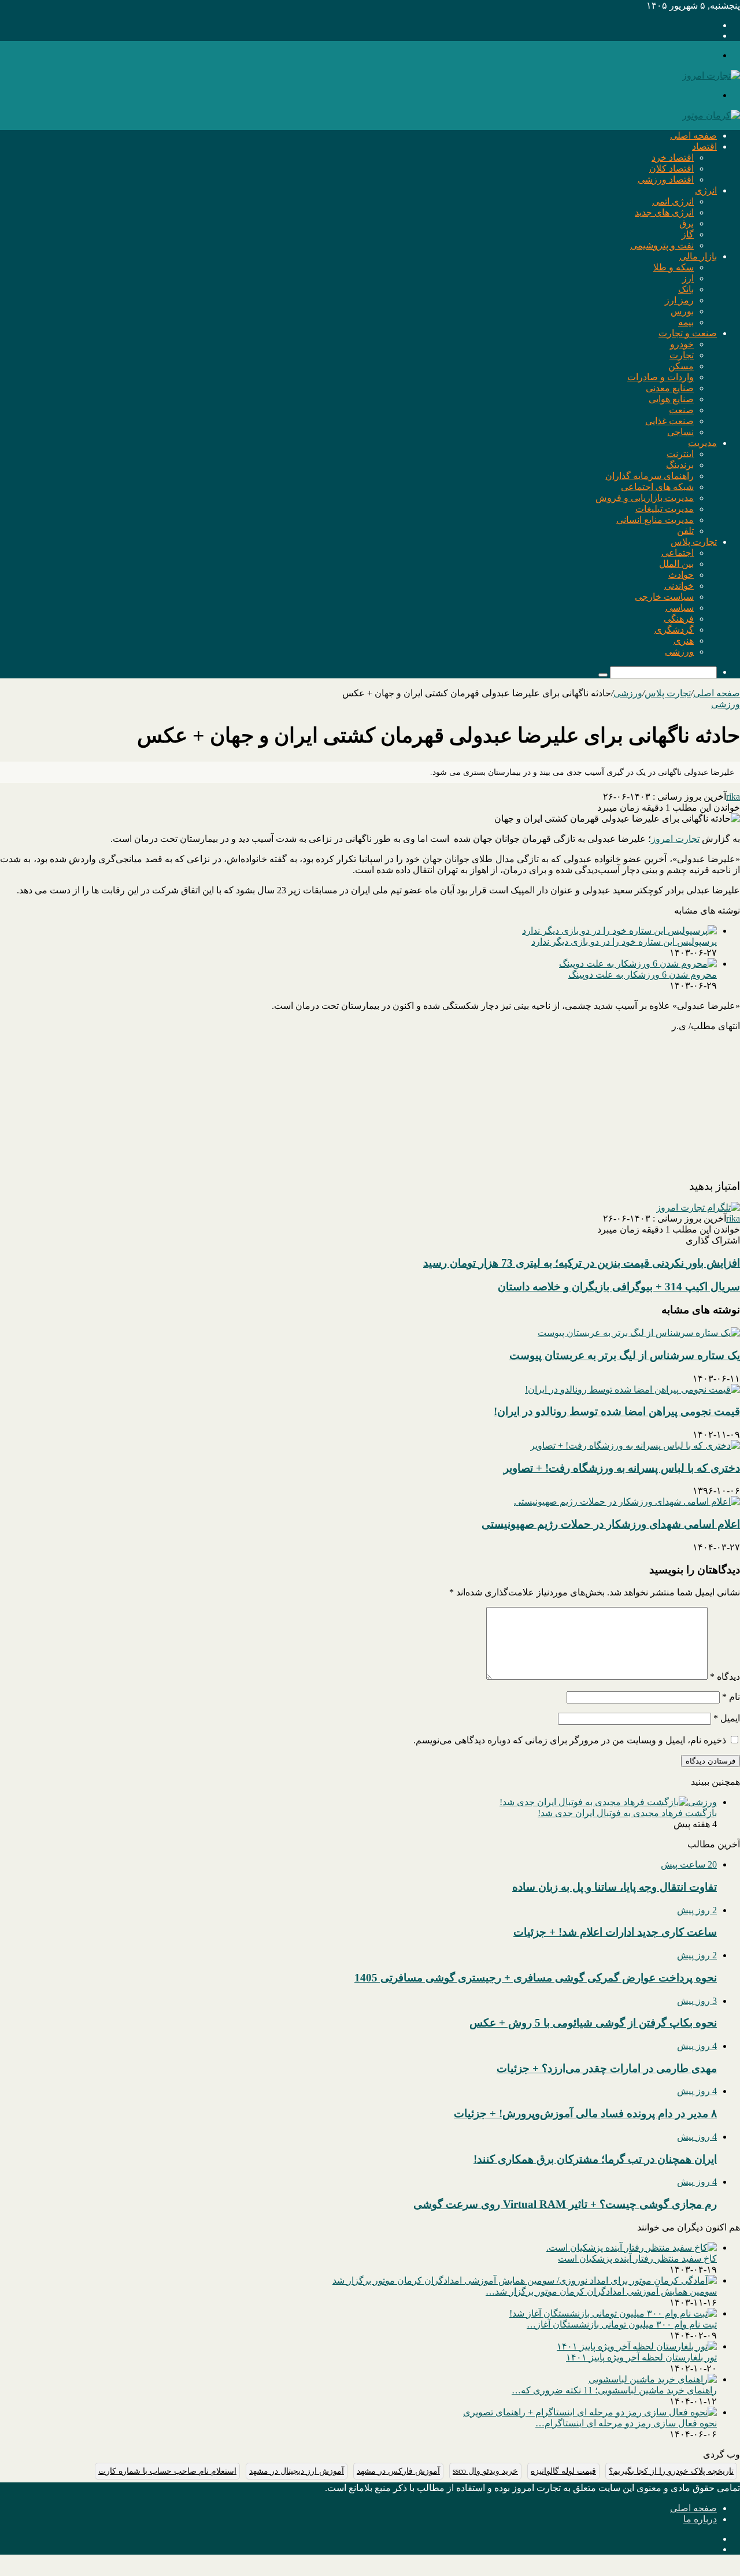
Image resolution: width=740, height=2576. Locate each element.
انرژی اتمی (673, 201)
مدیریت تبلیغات (665, 509)
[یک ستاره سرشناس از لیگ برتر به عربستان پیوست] (639, 1333)
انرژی (706, 190)
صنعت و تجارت (688, 333)
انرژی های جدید (664, 212)
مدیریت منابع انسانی (655, 520)
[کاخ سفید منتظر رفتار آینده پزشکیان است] (632, 2247)
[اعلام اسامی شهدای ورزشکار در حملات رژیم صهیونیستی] (627, 1502)
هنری (684, 641)
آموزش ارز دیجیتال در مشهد (297, 2471)
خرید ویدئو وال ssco (485, 2471)
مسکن (681, 366)
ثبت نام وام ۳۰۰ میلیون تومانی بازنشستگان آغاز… (622, 2324)
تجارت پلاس (694, 542)
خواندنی (679, 586)
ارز (688, 278)
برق (687, 223)
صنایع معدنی (670, 388)
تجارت (682, 355)
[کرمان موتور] (711, 115)
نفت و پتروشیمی (662, 245)
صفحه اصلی (693, 136)
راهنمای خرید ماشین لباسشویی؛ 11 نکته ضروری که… (614, 2390)
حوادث (681, 575)
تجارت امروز (675, 839)
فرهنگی (679, 619)
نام (731, 1697)
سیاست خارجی (664, 597)
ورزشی (679, 652)
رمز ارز (679, 300)
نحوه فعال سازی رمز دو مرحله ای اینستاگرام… (626, 2423)
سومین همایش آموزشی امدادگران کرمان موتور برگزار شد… (601, 2291)
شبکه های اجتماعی (657, 487)
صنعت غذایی (669, 421)
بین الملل (676, 564)
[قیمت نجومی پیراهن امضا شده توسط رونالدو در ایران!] (632, 1389)
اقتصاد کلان (671, 168)
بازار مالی (698, 256)
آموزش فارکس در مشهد (398, 2471)
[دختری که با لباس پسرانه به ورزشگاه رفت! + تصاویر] (635, 1445)
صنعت (681, 410)
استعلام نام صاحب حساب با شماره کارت (167, 2471)
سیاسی (680, 608)
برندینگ (680, 465)
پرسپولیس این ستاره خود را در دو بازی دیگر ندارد (624, 942)
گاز (688, 234)
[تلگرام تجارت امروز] (698, 1207)
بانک (686, 289)
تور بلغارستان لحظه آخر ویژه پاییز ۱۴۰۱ (641, 2357)
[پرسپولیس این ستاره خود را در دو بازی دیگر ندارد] (619, 931)
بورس (682, 311)
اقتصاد (704, 146)
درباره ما (700, 2519)
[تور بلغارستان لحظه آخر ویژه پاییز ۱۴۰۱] (637, 2346)
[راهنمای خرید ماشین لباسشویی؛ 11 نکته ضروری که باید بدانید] (653, 2379)
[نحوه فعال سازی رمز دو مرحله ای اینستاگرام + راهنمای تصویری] (590, 2412)
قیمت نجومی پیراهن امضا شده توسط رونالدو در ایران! (617, 1411)
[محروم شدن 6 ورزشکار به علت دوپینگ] (638, 964)
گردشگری (674, 630)
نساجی (680, 432)
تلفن (685, 531)
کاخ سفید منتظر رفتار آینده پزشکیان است (637, 2258)
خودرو (682, 344)
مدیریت (702, 443)
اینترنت (680, 454)
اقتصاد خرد (673, 157)
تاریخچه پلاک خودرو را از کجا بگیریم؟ (671, 2471)
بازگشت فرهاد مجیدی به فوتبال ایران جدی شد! (627, 1813)
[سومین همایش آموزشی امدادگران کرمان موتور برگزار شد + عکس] (525, 2280)
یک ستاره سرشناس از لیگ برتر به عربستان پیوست (625, 1355)
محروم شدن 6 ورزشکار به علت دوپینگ (643, 975)
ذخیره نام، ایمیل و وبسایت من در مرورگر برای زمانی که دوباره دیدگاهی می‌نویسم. (570, 1740)
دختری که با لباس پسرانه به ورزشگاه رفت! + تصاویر (622, 1468)
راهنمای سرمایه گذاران (650, 476)
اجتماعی (678, 553)
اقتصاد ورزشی (666, 179)
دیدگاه (725, 1677)
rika (733, 797)
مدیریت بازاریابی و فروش (645, 498)
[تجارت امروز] (711, 75)
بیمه (686, 322)
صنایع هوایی (671, 399)
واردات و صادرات (661, 377)
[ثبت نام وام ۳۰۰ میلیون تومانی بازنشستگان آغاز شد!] (613, 2313)
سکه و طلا (674, 267)
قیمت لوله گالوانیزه (563, 2471)
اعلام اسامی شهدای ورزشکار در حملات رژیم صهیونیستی (611, 1524)
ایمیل (727, 1718)
